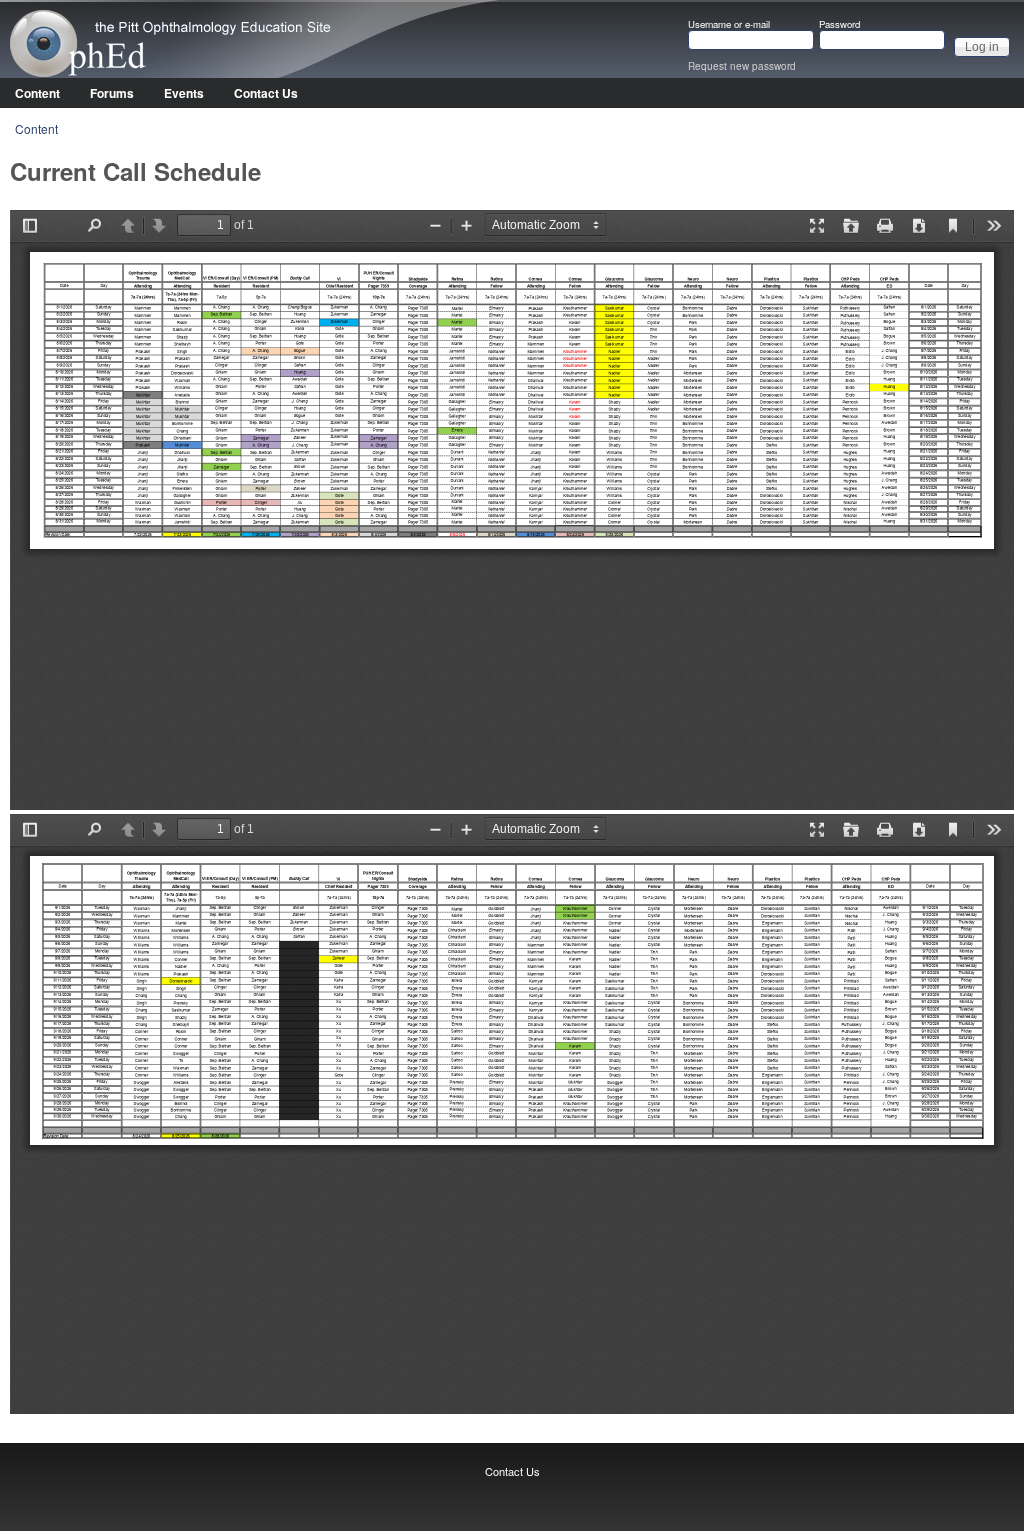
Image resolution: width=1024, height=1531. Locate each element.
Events (184, 93)
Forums (112, 93)
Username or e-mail (729, 25)
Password (839, 25)
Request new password (742, 66)
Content (37, 93)
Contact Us (266, 93)
